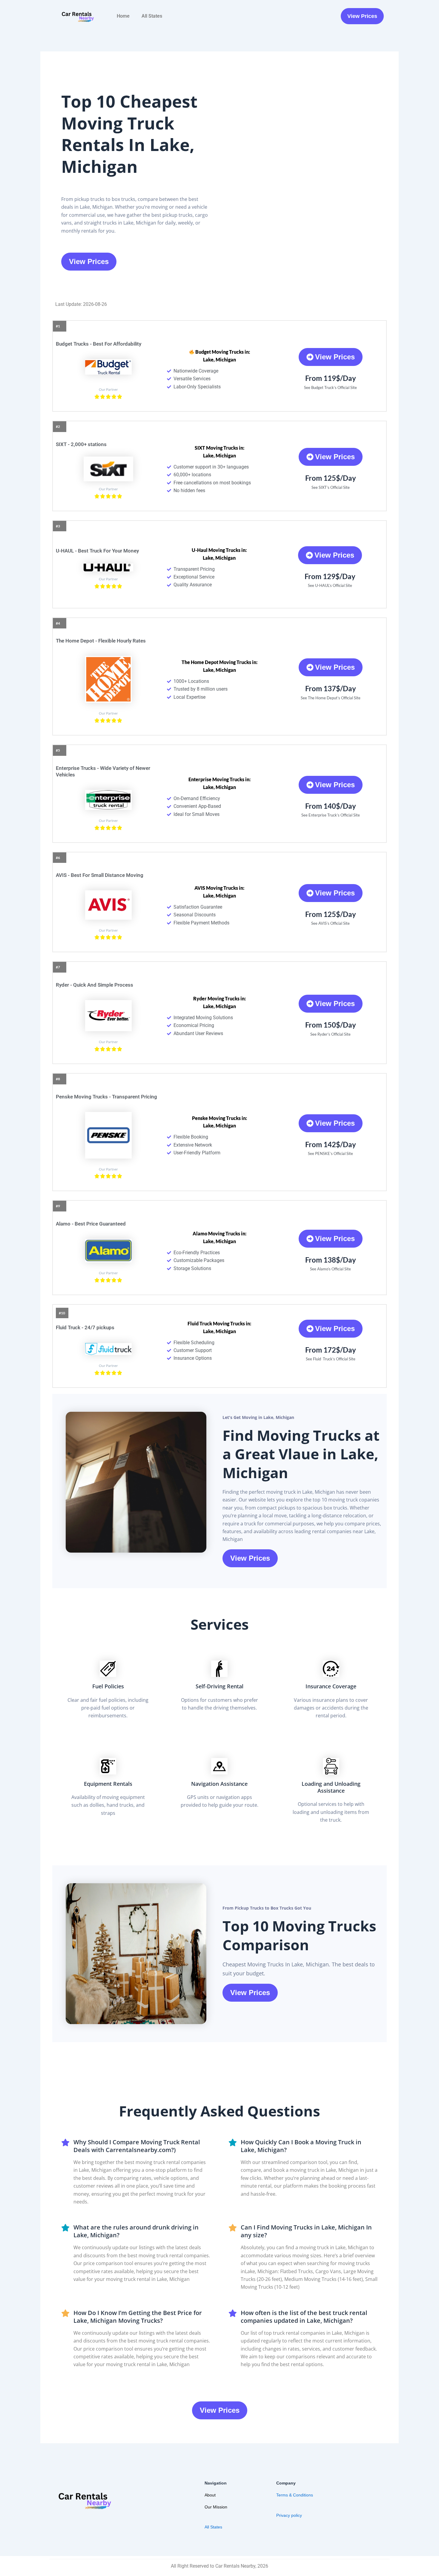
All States (152, 16)
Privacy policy (289, 2515)
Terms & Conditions (295, 2495)
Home (123, 16)
